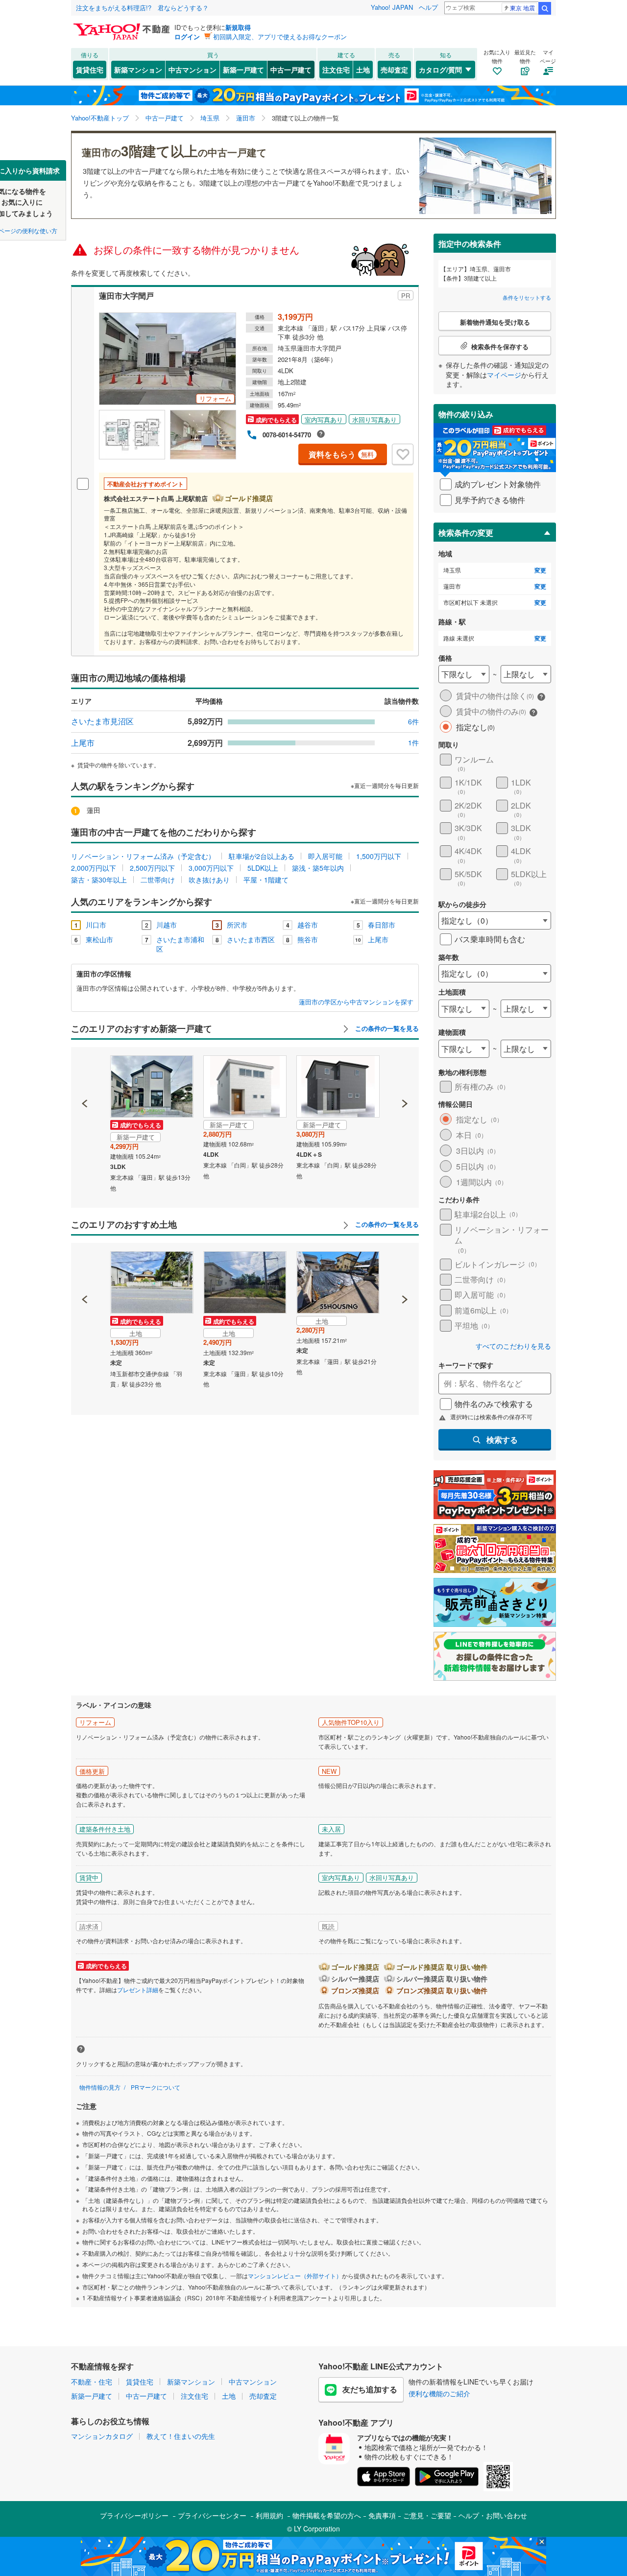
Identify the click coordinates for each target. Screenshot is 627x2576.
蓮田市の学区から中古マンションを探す (356, 1002)
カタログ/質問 (440, 70)
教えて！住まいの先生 (181, 2436)
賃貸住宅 (90, 70)
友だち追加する (370, 2389)
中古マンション (193, 70)
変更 (540, 570)
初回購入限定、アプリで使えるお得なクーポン (280, 36)
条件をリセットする (527, 297)
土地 (363, 70)
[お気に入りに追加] (403, 454)
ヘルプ (428, 7)
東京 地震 (522, 8)
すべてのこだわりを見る (513, 1346)
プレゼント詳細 (138, 1990)
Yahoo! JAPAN (392, 7)
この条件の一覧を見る (386, 1028)
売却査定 (394, 70)
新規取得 (238, 27)
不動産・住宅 (92, 2382)
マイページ (504, 375)
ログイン (187, 36)
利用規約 (269, 2515)
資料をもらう (341, 454)
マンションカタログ (102, 2436)
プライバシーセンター (212, 2515)
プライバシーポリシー (134, 2515)
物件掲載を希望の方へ (327, 2515)
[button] (85, 1070)
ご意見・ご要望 (427, 2515)
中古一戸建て (291, 70)
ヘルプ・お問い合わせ (493, 2515)
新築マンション (138, 70)
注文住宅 (336, 70)
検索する (502, 1440)
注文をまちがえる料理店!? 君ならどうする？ (142, 8)
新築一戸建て (243, 70)
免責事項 (382, 2515)
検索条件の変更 (466, 533)
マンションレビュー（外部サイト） (295, 2276)
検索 (545, 8)
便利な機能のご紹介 (439, 2393)
